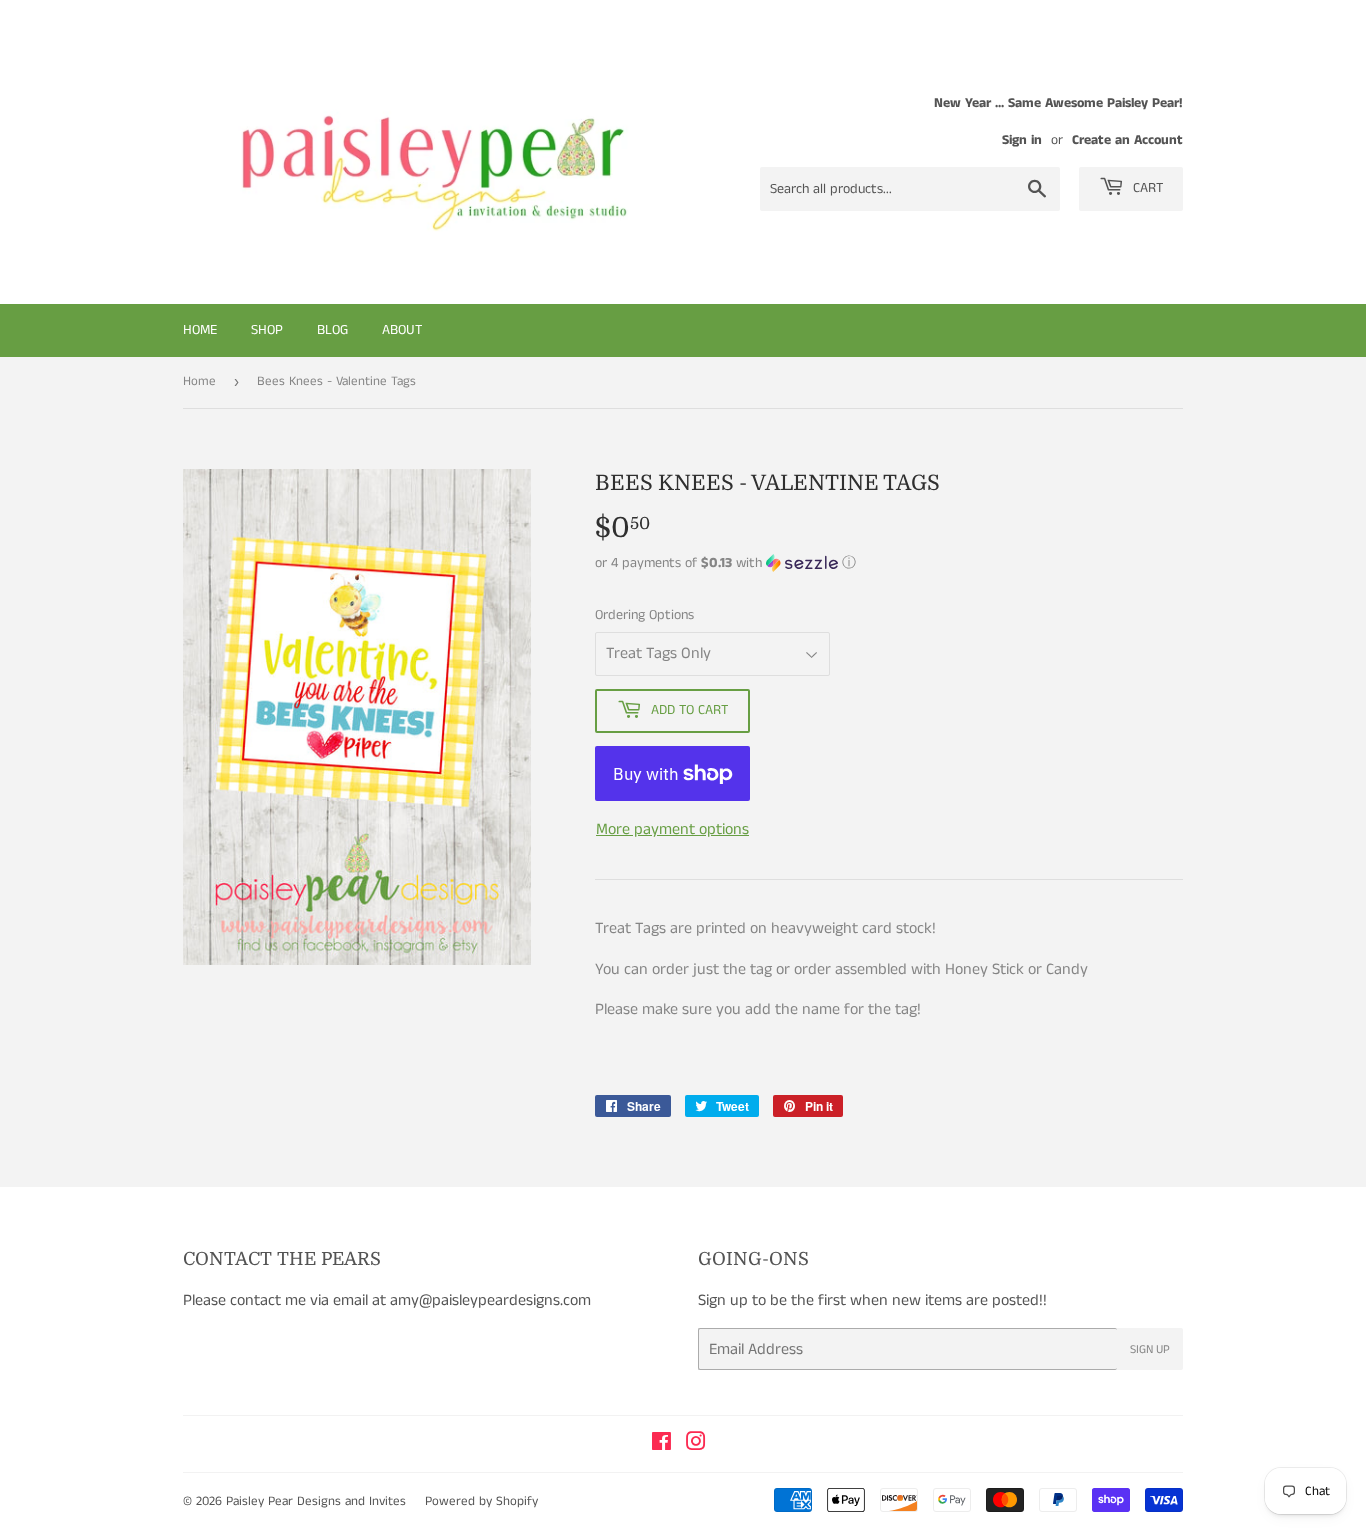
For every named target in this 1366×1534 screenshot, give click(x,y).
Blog (332, 330)
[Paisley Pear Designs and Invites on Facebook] (661, 1444)
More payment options (672, 829)
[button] (889, 563)
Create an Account (1127, 140)
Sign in (1022, 140)
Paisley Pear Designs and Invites (316, 1501)
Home (200, 330)
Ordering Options (644, 615)
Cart (1146, 188)
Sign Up (1150, 1349)
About (402, 330)
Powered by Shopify (481, 1501)
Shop (267, 330)
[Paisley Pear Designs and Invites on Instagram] (696, 1444)
